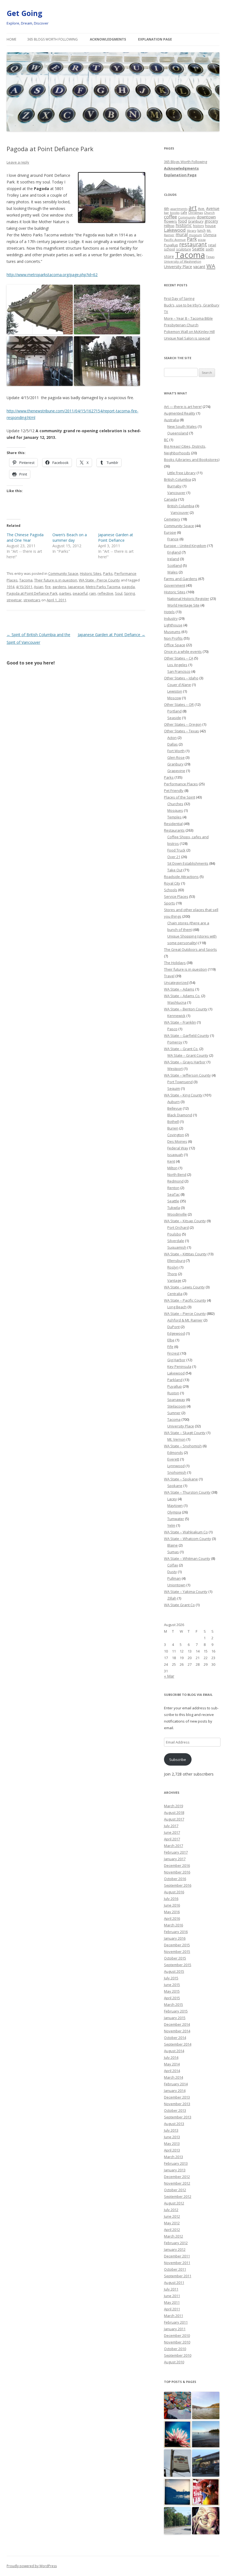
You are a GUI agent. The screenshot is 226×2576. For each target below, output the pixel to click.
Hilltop (169, 226)
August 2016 (174, 1892)
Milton (172, 1168)
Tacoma (26, 580)
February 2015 (176, 2011)
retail (212, 245)
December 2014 (177, 2024)
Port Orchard (178, 1227)
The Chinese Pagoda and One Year (25, 537)
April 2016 (172, 1918)
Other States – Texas (181, 731)
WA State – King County (183, 1095)
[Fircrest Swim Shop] (206, 2492)
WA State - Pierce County (99, 580)
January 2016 (175, 1938)
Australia (171, 420)
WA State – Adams (179, 989)
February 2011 (176, 2322)
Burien (173, 1128)
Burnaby (174, 486)
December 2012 (177, 2177)
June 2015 (172, 1985)
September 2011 (178, 2276)
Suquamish (177, 1247)
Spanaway (176, 1400)
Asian (39, 587)
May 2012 (172, 2223)
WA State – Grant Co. (181, 1049)
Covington (176, 1135)
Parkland (175, 1380)
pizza (202, 240)
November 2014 (177, 2031)
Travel (169, 976)
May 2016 (172, 1912)
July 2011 (171, 2289)
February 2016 (176, 1932)
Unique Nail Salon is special (187, 338)
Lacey (172, 1499)
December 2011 (177, 2256)
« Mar (169, 1676)
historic (184, 225)
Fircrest (173, 1353)
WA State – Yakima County (186, 1592)
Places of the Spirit (180, 797)
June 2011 (172, 2296)
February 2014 (176, 2084)
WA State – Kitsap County (185, 1221)
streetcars (32, 600)
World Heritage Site (183, 605)
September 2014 (178, 2044)
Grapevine (176, 771)
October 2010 (175, 2349)
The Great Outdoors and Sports (190, 949)
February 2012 (176, 2243)
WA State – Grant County (188, 1055)
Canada (171, 499)
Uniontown (176, 1585)
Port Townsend (180, 1082)
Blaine (173, 1545)
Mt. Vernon (176, 1439)
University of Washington (183, 261)
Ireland (173, 559)
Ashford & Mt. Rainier (185, 1320)
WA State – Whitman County (187, 1558)
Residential (173, 824)
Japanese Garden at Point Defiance (116, 537)
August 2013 (174, 2124)
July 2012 (171, 2210)
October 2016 (175, 1879)
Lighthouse (173, 625)
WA (211, 266)
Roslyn (173, 1267)
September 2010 (178, 2355)
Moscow (174, 698)
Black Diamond (180, 1115)
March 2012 (173, 2236)
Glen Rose (176, 757)
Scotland (175, 565)
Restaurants (174, 830)
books (175, 213)
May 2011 (172, 2302)
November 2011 (177, 2263)
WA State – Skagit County (185, 1433)
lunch (201, 230)
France (173, 539)
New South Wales (182, 426)
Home (11, 39)
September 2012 (178, 2196)
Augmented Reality (180, 413)
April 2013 (172, 2150)
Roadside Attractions (181, 877)
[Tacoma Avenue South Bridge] (178, 2521)
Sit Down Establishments (188, 863)
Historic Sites (91, 573)
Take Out (175, 870)
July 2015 (171, 1978)
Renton (173, 1188)
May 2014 (172, 2064)
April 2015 (172, 1998)
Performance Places (181, 784)
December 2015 (177, 1945)
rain (93, 593)
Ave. (201, 209)
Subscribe (178, 1760)
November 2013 (177, 2104)
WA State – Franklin (180, 1022)
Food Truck (176, 850)
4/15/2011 (24, 587)
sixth (210, 249)
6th (167, 209)
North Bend (177, 1174)
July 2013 (171, 2130)
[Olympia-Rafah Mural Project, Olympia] (178, 2406)
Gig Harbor (176, 1360)
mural (182, 234)
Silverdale (176, 1241)
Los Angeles (177, 665)
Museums (172, 632)
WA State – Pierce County (185, 1314)
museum (195, 235)
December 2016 (177, 1865)
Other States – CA (179, 658)
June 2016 (172, 1905)
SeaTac (173, 1194)
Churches (175, 804)
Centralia (175, 1294)
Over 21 (174, 857)
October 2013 (175, 2110)
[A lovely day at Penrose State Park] (206, 2435)
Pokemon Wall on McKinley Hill (189, 332)
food (182, 221)
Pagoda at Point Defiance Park (32, 593)
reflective (105, 593)
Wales (173, 572)
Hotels (169, 612)
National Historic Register (188, 599)
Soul (119, 593)
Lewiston (175, 691)
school (169, 249)
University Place (178, 267)
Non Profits (173, 638)
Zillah (172, 1598)
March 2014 (173, 2077)
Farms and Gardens (181, 579)
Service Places (176, 896)
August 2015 (174, 1971)
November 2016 (177, 1872)
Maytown (175, 1505)
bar (166, 213)
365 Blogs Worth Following (53, 39)
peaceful (80, 593)
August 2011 (174, 2283)
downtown (206, 217)
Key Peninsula (179, 1366)
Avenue (213, 208)
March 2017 (173, 1846)
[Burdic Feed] (178, 2463)
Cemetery (172, 519)
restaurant (193, 244)
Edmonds (175, 1453)
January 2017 (175, 1859)
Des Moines (177, 1141)
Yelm (171, 1525)
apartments (179, 209)
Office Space (175, 645)
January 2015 (175, 2018)
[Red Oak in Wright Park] (178, 2435)
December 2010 (177, 2335)
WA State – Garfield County (187, 1035)
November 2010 (177, 2342)
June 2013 (172, 2137)
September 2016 (178, 1885)
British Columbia (177, 479)
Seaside (174, 718)
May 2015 (172, 1991)
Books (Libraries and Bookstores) (192, 460)
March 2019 (173, 1806)
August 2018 (174, 1812)
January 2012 (175, 2249)
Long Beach (177, 1307)
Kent (171, 1161)
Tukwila (174, 1208)
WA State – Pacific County (185, 1300)
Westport (175, 1069)
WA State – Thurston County (187, 1492)
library (192, 231)
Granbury (196, 221)
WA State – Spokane (181, 1479)
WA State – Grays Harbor (185, 1062)
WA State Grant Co (179, 1605)
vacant (199, 266)
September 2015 (178, 1965)
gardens (59, 587)
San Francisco (179, 671)
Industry (171, 618)
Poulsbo (174, 1234)
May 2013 (172, 2143)
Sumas (173, 1552)
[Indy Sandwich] (206, 2521)
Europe (170, 532)
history (198, 226)
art (193, 208)
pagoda (128, 587)
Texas (210, 257)
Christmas (196, 213)
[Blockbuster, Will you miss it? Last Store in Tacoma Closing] (206, 2463)
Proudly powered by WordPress (32, 2566)
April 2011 (172, 2309)
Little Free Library (181, 473)
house (210, 226)
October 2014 (175, 2038)
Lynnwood (176, 1466)
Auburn (173, 1102)
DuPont (173, 1327)
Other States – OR (179, 704)
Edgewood (176, 1333)
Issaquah (175, 1155)
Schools (171, 890)
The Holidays (175, 963)
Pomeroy (175, 1042)
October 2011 (175, 2269)
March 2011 (173, 2316)
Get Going (24, 13)
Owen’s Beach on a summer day (70, 537)
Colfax (173, 1565)
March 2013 (173, 2157)
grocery (211, 221)
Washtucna (177, 1002)
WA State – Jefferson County (187, 1075)
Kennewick (176, 1016)
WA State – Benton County (186, 1009)
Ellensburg (176, 1261)
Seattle (198, 249)
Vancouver (176, 493)
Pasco (172, 1029)
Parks (108, 573)
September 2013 (178, 2117)
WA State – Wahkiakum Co (186, 1532)
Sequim (174, 1088)
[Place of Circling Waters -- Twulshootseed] (178, 2492)
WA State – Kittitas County (185, 1254)
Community (187, 217)
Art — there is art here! (183, 407)
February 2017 (176, 1852)
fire (48, 587)
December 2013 (177, 2097)
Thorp (172, 1274)
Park (192, 239)
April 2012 (172, 2230)
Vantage (174, 1280)
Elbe (171, 1340)
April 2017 (172, 1839)
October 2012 (175, 2190)
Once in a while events (183, 652)
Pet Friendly (174, 791)
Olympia (210, 235)
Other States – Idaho (181, 678)
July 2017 (171, 1826)
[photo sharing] (112, 221)
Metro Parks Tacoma (103, 587)
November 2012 (177, 2183)
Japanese (76, 587)
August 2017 (174, 1819)
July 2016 (171, 1899)
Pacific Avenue (175, 240)
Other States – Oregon (183, 724)
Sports (169, 903)
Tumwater (176, 1519)
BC (166, 440)
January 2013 (175, 2170)
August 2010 (174, 2362)
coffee (170, 217)
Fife (170, 1347)
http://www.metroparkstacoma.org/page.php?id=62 (52, 275)
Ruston (173, 1393)
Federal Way (178, 1148)
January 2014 (175, 2091)
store (169, 256)
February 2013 (176, 2163)
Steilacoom (177, 1406)
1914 (10, 587)
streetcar (14, 600)
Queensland (178, 433)
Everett (173, 1459)
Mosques (175, 810)
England (174, 552)
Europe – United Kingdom (185, 546)
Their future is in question (56, 580)
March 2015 (173, 2004)
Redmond (175, 1181)
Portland (174, 711)
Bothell (173, 1122)
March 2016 (173, 1925)
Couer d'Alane (179, 685)
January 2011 (175, 2329)
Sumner (174, 1413)
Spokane (175, 1486)
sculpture (184, 249)
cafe (184, 212)
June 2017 (172, 1832)
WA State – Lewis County (184, 1287)
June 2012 (172, 2216)
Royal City (172, 883)
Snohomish (177, 1472)
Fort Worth (176, 751)
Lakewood (175, 230)
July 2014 (171, 2057)
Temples (174, 817)
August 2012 (174, 2203)
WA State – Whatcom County (188, 1539)
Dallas (173, 744)
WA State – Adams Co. (182, 996)
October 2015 (175, 1958)
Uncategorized (176, 983)
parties (65, 593)
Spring (129, 593)
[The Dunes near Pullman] (206, 2406)
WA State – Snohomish (183, 1446)
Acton (172, 738)
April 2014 (172, 2071)
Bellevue (175, 1108)
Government (175, 585)
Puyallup (171, 245)
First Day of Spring (179, 298)
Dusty (172, 1572)
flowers (170, 221)
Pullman (174, 1578)
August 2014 (174, 2051)
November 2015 (177, 1952)
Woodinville (177, 1214)
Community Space (63, 573)
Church (209, 213)
